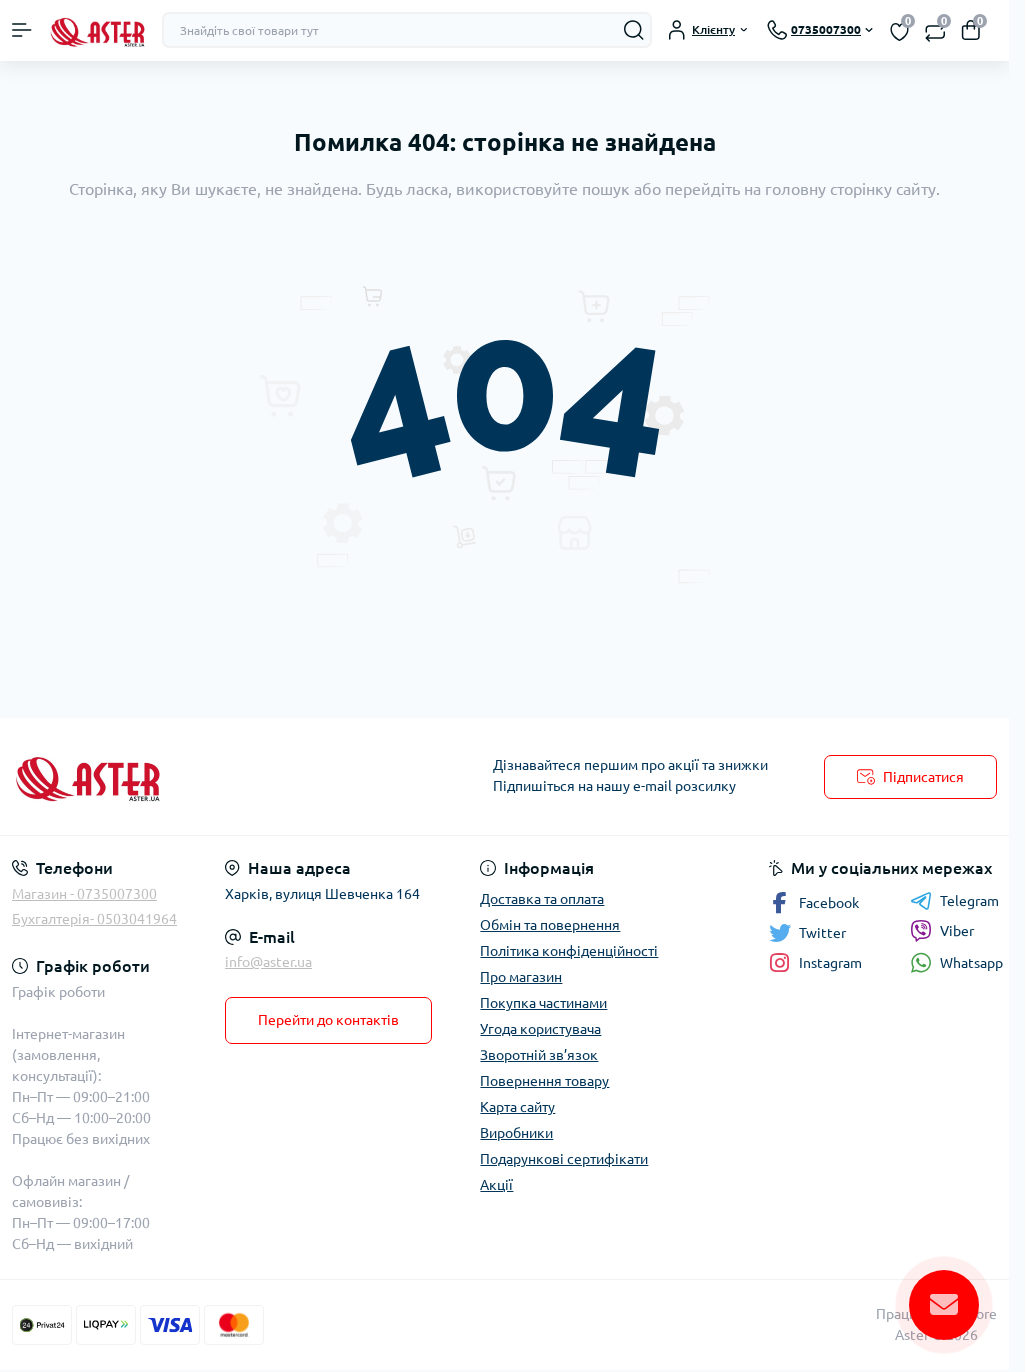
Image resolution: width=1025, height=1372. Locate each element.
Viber (957, 931)
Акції (496, 1185)
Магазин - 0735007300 (84, 894)
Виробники (516, 1133)
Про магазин (521, 977)
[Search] (634, 30)
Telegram (969, 901)
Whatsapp (971, 963)
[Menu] (22, 30)
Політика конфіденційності (569, 951)
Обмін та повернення (550, 925)
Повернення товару (544, 1081)
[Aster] (168, 776)
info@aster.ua (268, 962)
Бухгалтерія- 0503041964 (94, 919)
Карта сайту (517, 1107)
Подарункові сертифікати (564, 1159)
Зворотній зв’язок (539, 1055)
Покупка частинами (543, 1003)
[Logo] (97, 30)
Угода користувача (540, 1029)
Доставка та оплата (542, 899)
